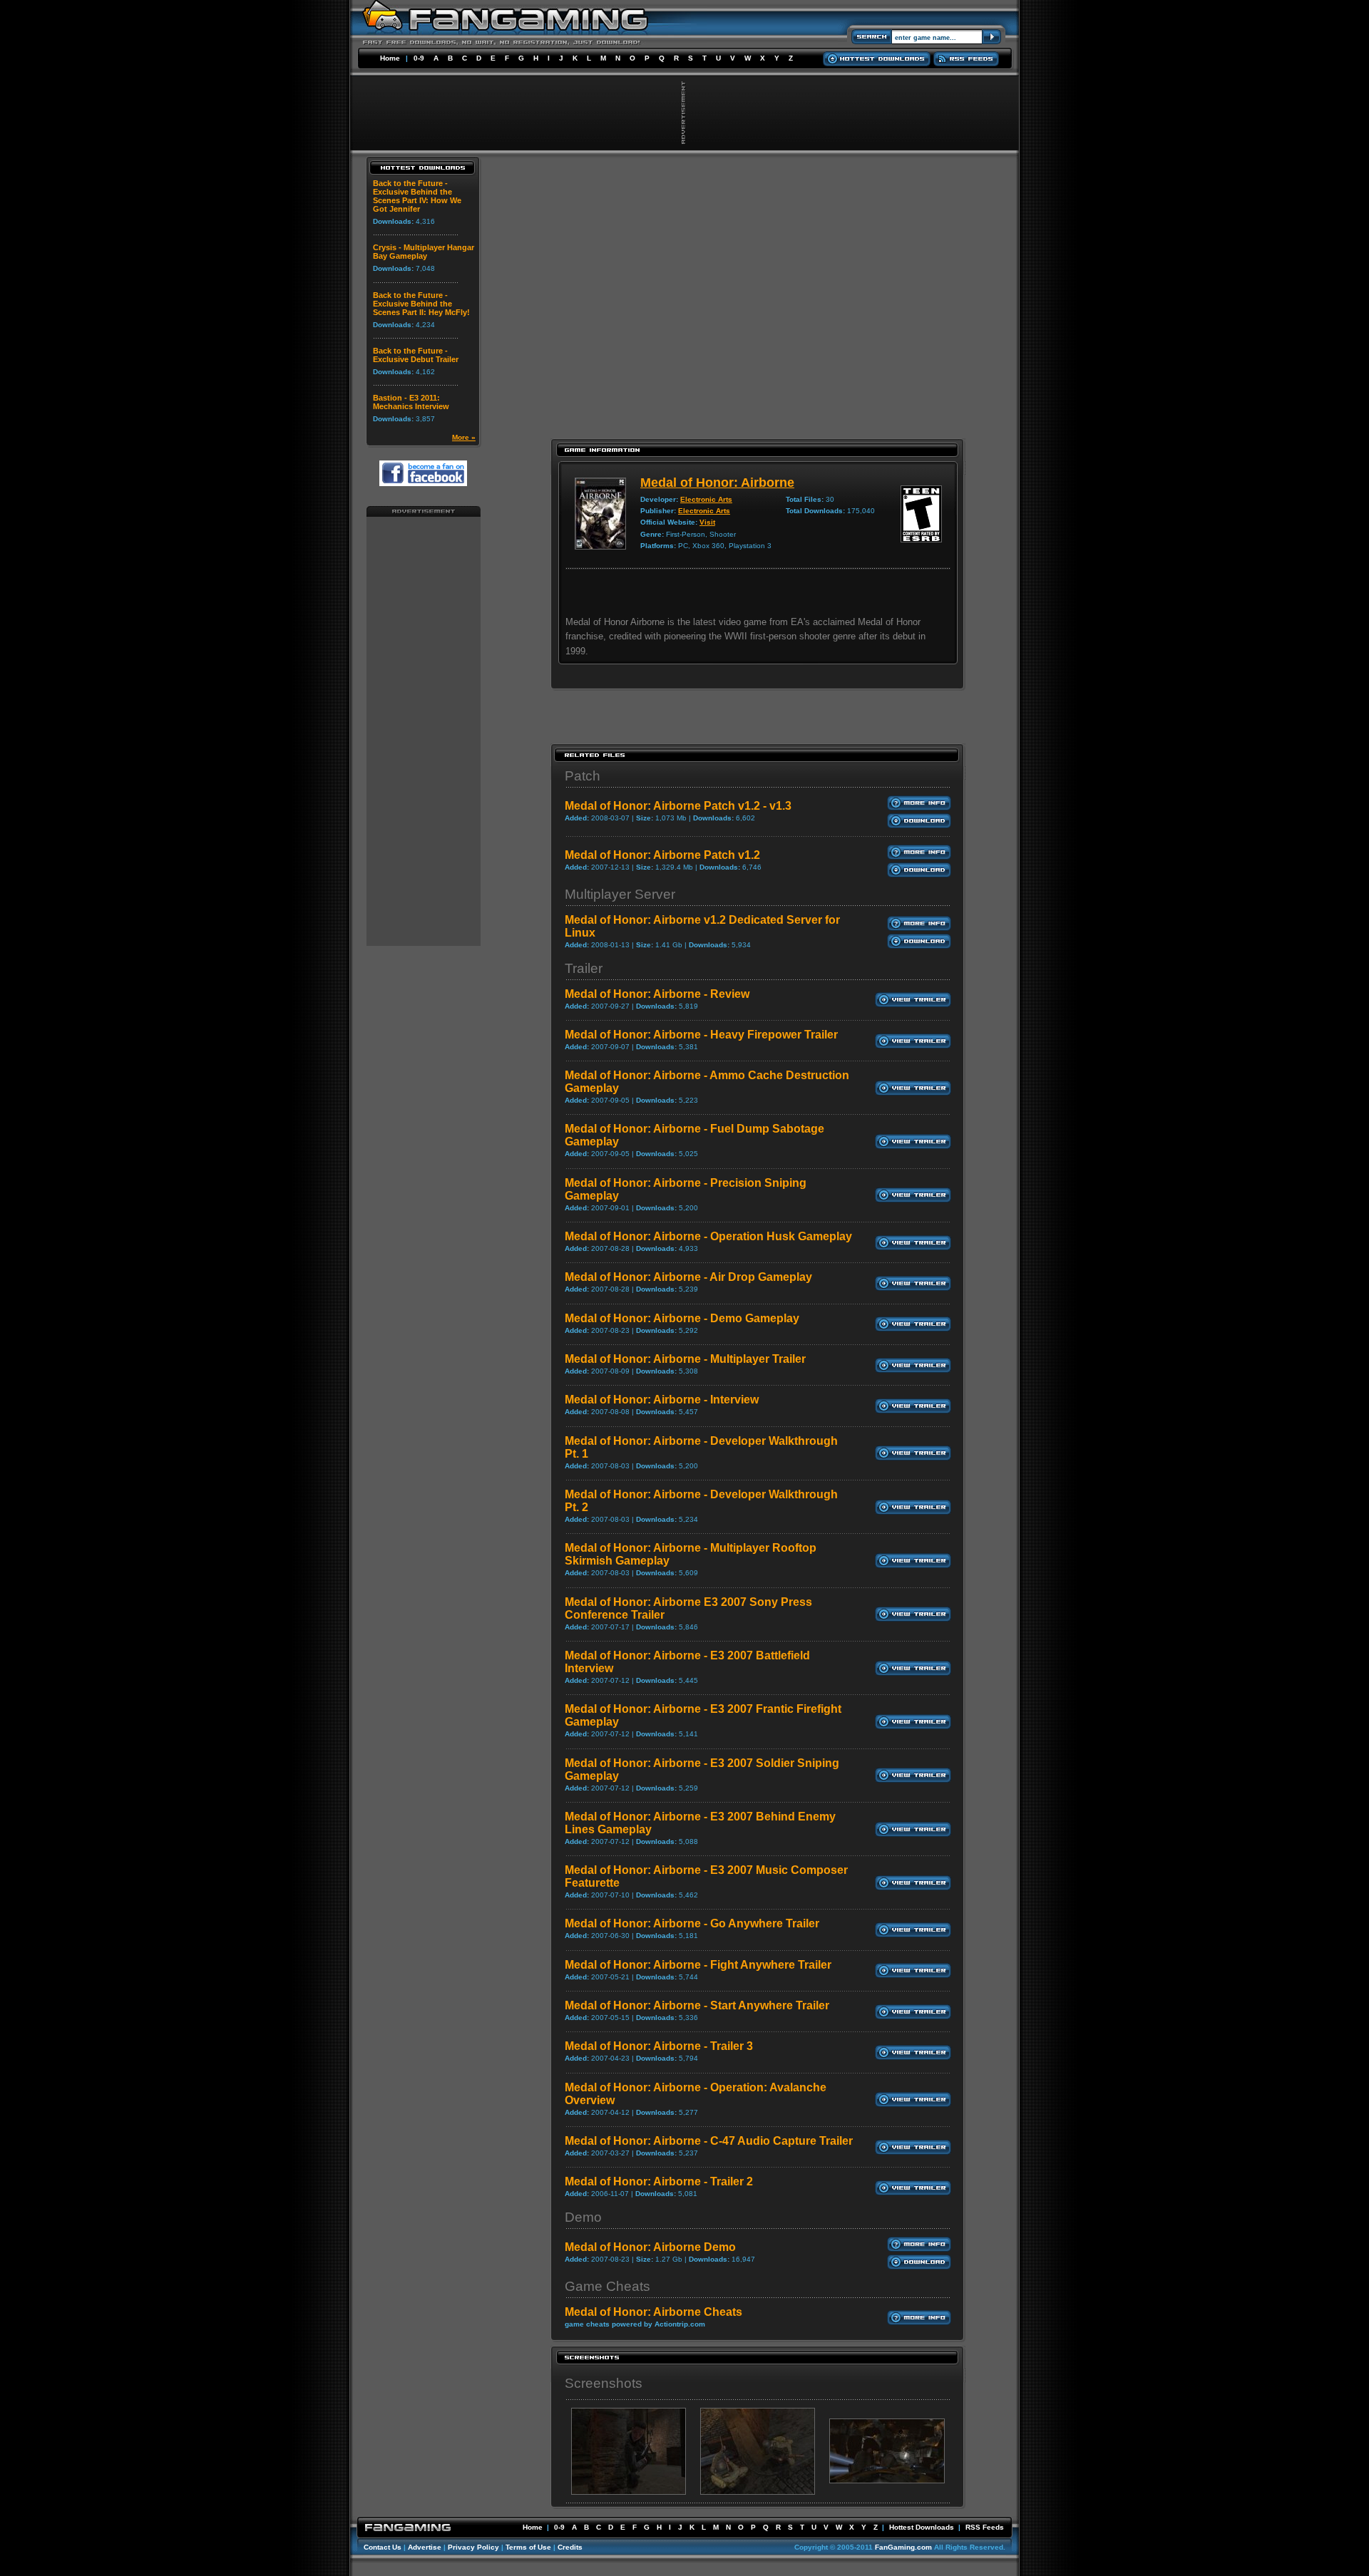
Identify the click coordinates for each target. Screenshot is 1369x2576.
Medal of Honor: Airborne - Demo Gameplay (682, 1318)
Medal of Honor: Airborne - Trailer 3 (659, 2046)
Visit (707, 522)
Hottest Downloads (922, 2527)
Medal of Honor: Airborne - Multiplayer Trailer (685, 1359)
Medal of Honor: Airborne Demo (650, 2247)
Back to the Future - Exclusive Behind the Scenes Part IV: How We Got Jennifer (417, 196)
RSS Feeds (985, 2527)
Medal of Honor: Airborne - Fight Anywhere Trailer (698, 1965)
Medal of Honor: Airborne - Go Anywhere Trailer (692, 1923)
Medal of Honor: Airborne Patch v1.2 (662, 855)
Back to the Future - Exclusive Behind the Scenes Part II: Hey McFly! (421, 304)
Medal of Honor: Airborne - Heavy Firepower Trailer (701, 1035)
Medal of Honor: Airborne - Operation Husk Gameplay (708, 1236)
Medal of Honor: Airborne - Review (657, 994)
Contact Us (383, 2547)
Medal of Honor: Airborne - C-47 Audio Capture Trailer (709, 2141)
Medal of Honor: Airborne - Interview (662, 1400)
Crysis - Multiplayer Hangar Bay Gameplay (424, 252)
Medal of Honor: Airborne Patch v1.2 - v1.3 (678, 806)
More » (464, 437)
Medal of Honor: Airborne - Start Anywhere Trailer (697, 2005)
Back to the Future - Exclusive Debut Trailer (416, 355)
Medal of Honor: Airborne (717, 483)
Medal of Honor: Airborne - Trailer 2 (659, 2181)
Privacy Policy (473, 2547)
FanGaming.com (903, 2547)
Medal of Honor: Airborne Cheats (653, 2312)
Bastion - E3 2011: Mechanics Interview (411, 402)
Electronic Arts (706, 499)
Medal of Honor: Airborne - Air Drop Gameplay (688, 1277)
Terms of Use (528, 2547)
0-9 (419, 58)
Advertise (425, 2547)
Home (390, 58)
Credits (570, 2547)
